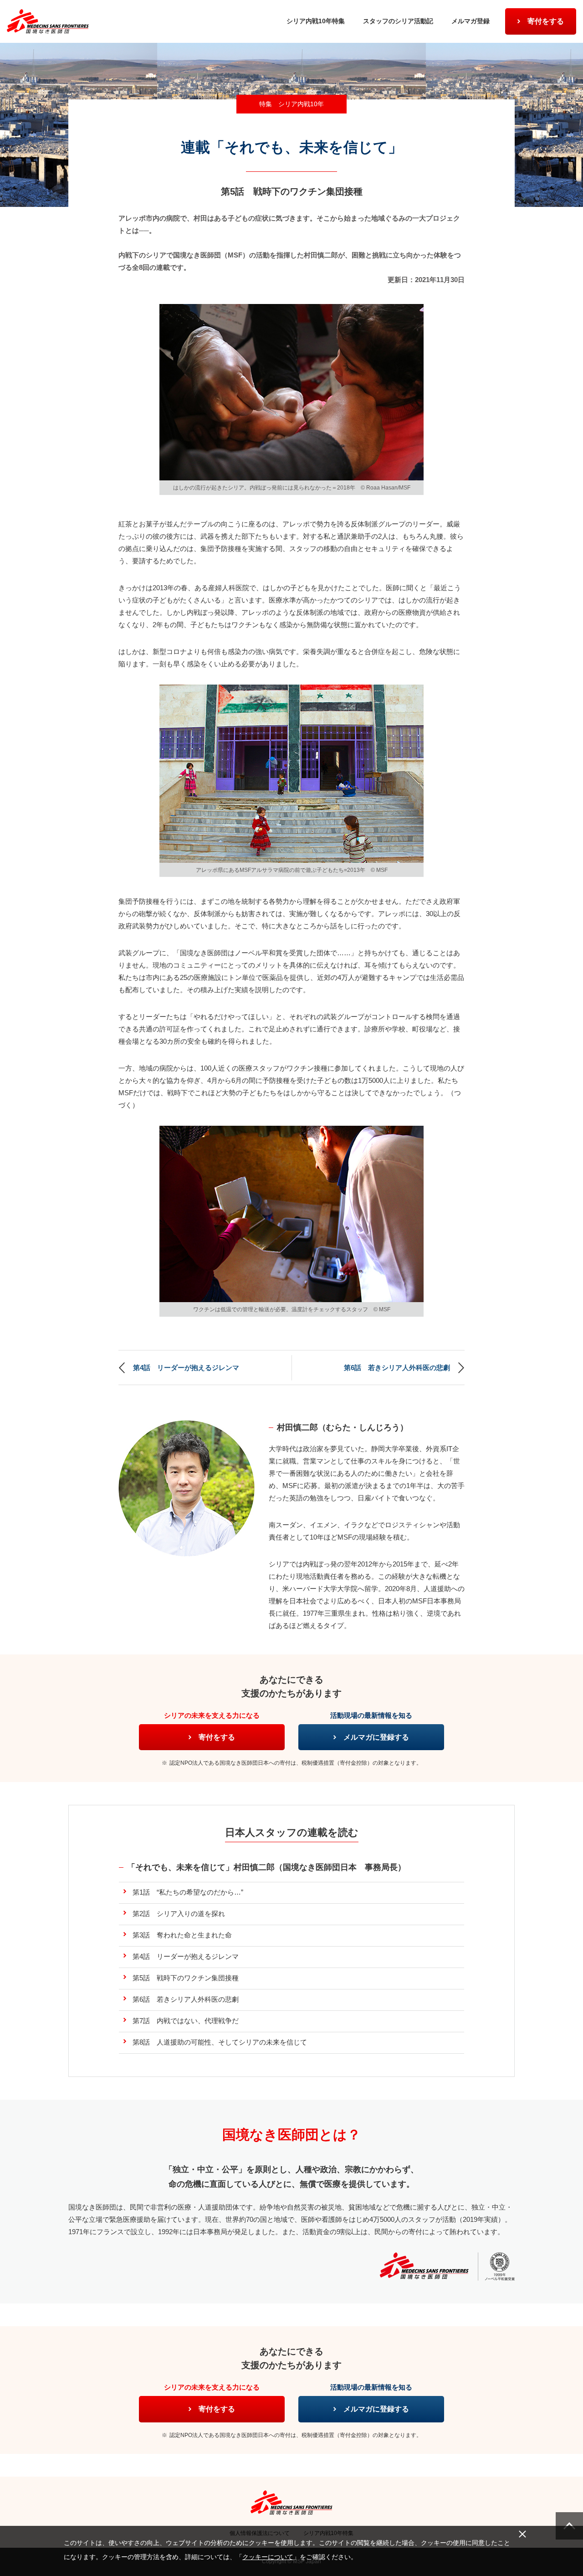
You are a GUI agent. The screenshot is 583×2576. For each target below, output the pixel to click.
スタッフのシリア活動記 (398, 21)
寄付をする (546, 21)
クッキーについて (268, 2557)
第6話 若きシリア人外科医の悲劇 (397, 1368)
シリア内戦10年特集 (316, 21)
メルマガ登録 (470, 21)
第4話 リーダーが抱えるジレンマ (186, 1368)
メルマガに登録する (376, 1737)
